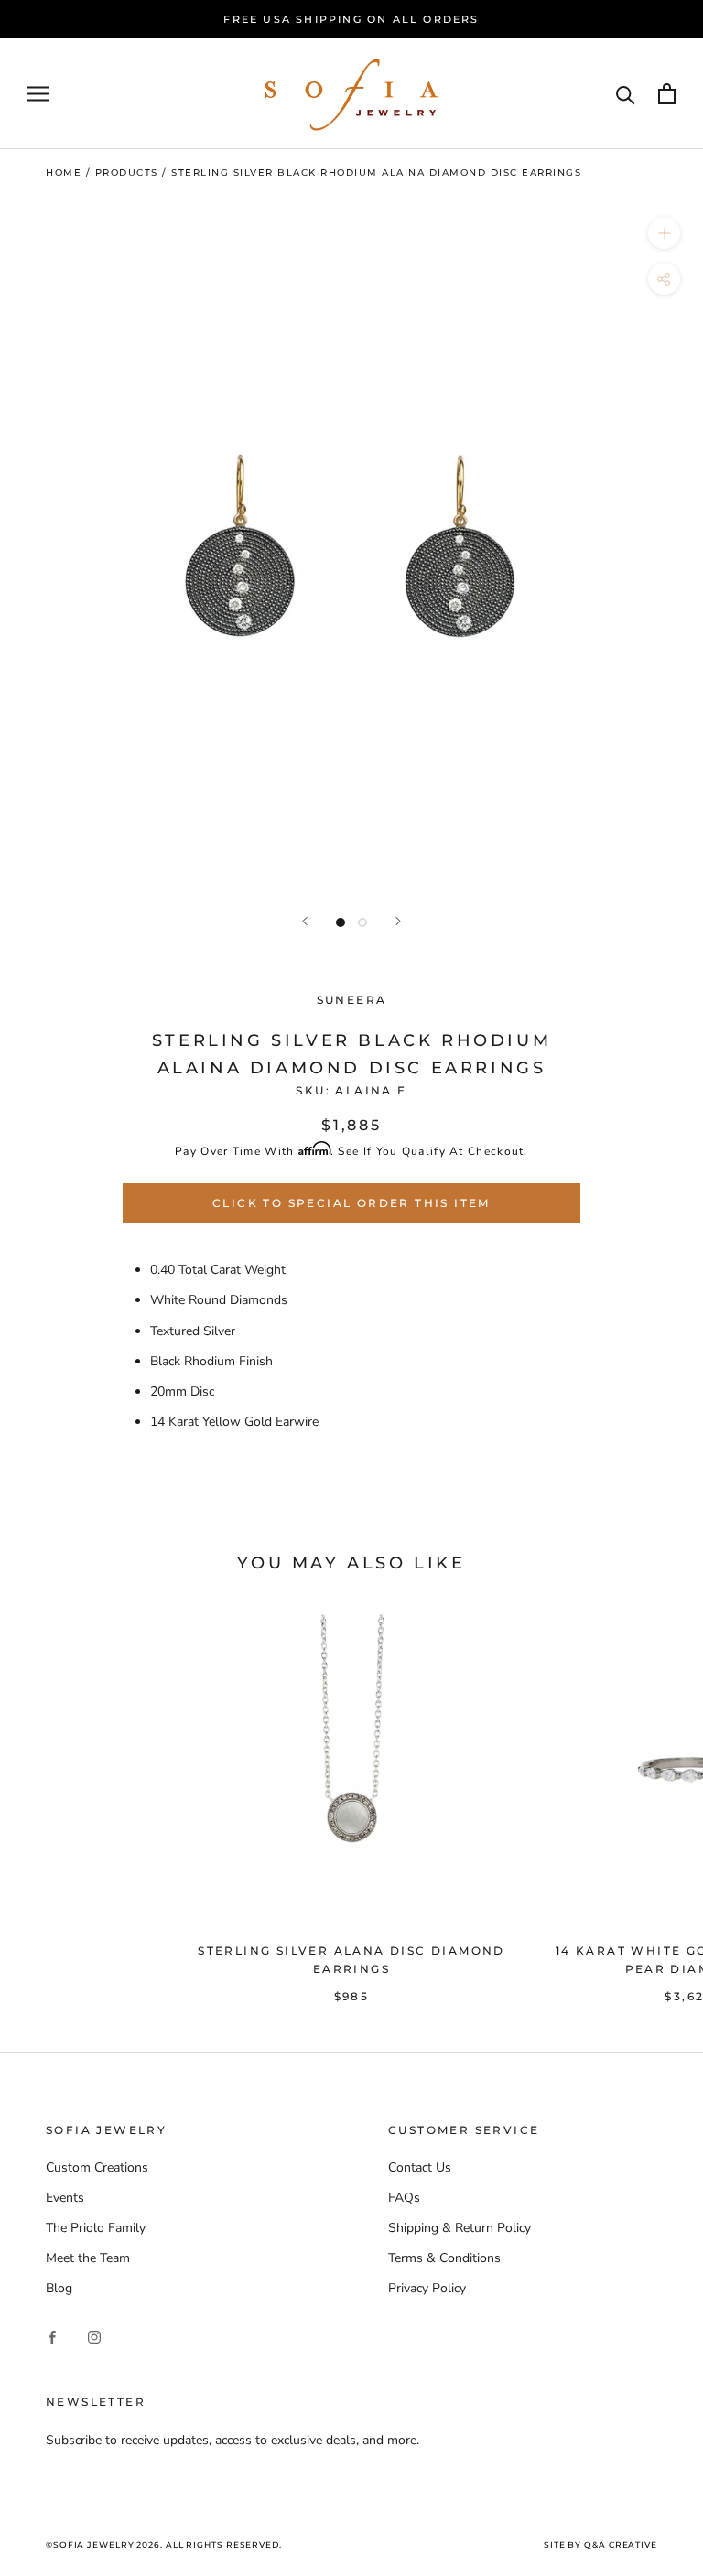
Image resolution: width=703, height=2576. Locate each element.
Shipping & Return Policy (460, 2228)
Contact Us (420, 2167)
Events (65, 2198)
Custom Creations (97, 2167)
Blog (59, 2288)
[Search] (626, 94)
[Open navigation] (38, 94)
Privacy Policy (427, 2288)
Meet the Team (88, 2258)
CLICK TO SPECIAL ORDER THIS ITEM (351, 1203)
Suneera (352, 1000)
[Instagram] (94, 2337)
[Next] (398, 921)
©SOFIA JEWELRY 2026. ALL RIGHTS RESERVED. (164, 2544)
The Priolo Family (96, 2228)
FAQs (404, 2198)
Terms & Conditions (444, 2258)
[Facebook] (52, 2337)
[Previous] (305, 921)
